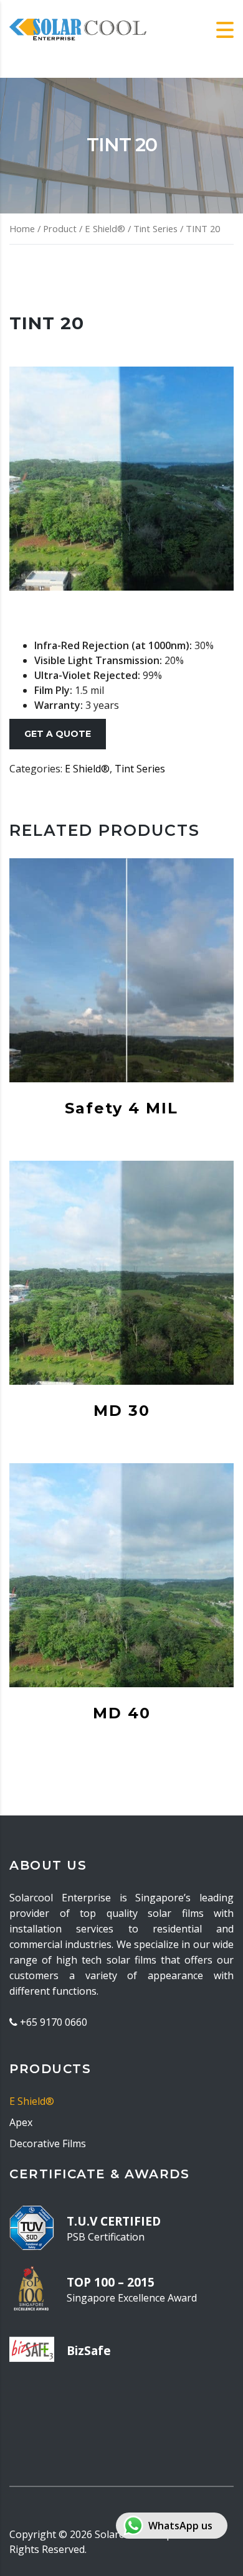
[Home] (78, 29)
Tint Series (155, 228)
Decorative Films (48, 2143)
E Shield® (105, 228)
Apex (21, 2122)
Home (22, 228)
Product (60, 228)
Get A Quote (58, 734)
